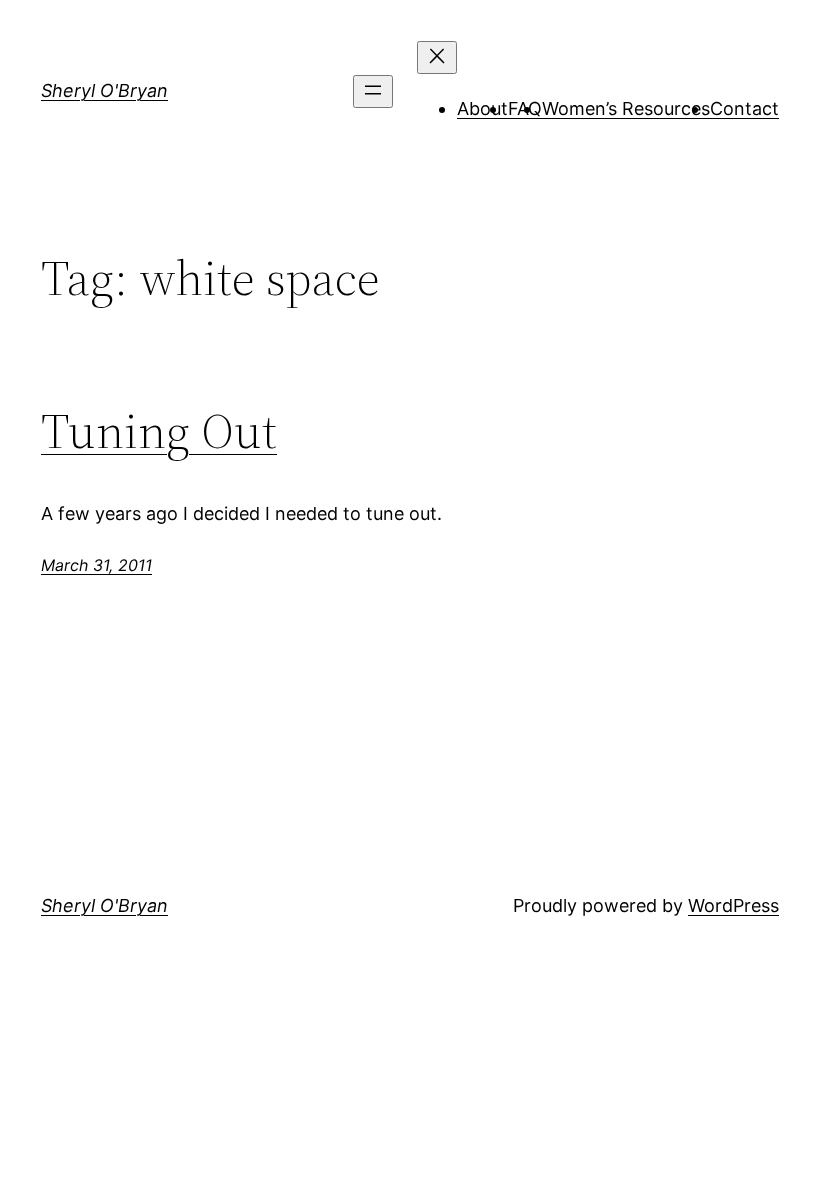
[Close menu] (437, 57)
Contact (744, 108)
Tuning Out (159, 431)
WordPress (733, 905)
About (482, 108)
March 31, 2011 (96, 565)
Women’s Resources (626, 108)
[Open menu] (373, 91)
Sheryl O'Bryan (104, 90)
